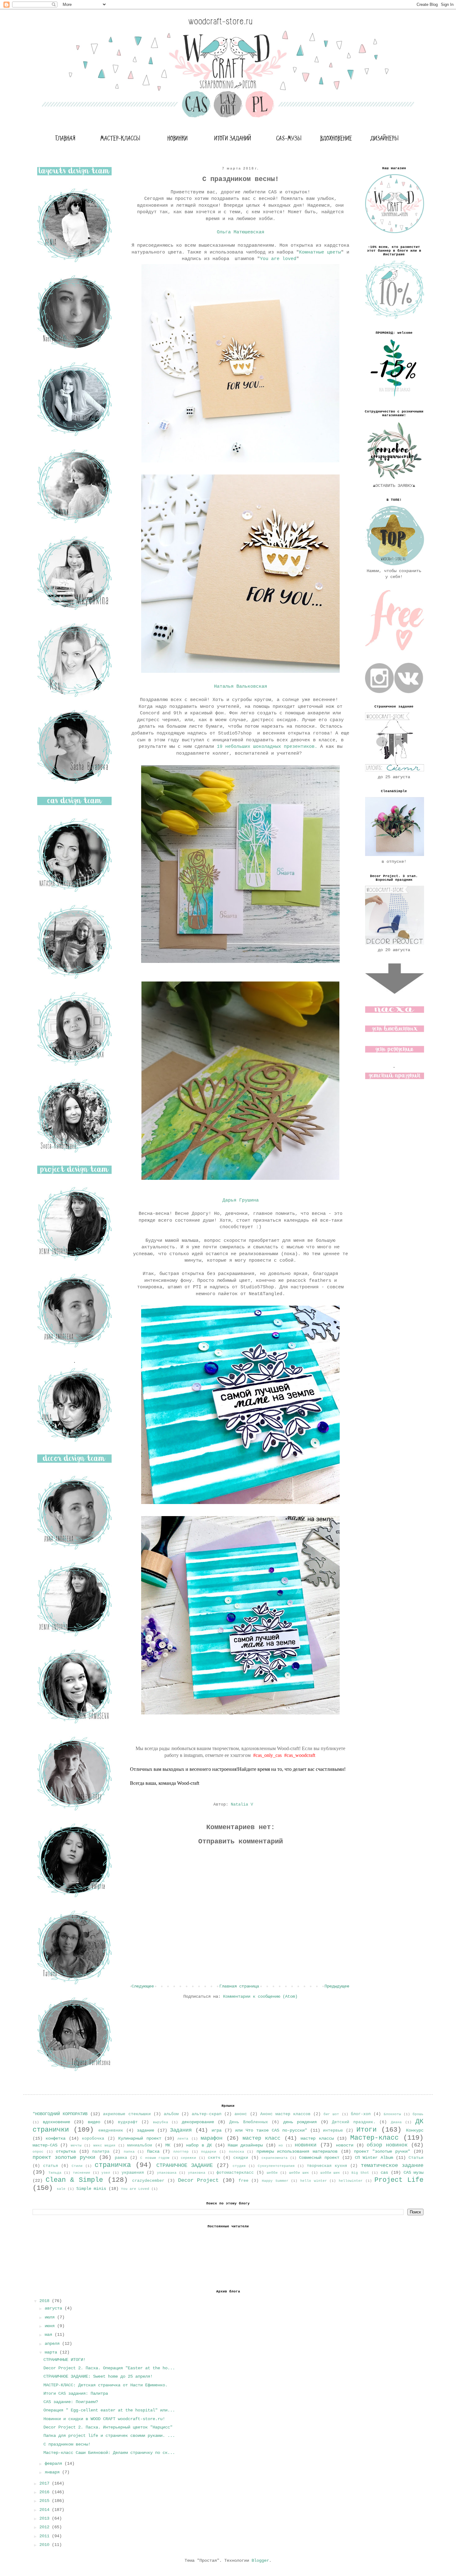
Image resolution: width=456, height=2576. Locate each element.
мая (50, 2335)
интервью (333, 2131)
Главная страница (239, 1986)
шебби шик (299, 2173)
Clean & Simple (74, 2180)
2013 (46, 2518)
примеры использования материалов (297, 2151)
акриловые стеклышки (127, 2114)
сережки (188, 2158)
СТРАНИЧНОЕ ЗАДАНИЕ (185, 2166)
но (281, 2146)
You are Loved (135, 2189)
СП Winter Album (374, 2158)
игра (217, 2130)
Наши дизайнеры (245, 2145)
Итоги (367, 2130)
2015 (46, 2501)
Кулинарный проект (140, 2138)
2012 (46, 2527)
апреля (53, 2344)
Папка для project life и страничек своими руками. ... (109, 2436)
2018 (46, 2301)
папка (129, 2152)
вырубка (161, 2122)
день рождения (300, 2122)
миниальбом (140, 2146)
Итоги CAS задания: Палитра (76, 2393)
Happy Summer (275, 2181)
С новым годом (155, 2158)
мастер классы (317, 2138)
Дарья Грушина (241, 1200)
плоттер (181, 2152)
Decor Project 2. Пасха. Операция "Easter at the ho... (109, 2368)
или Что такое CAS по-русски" (271, 2130)
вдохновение (56, 2122)
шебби (272, 2173)
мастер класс (262, 2138)
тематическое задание (392, 2166)
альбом (171, 2114)
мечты (76, 2146)
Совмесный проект (319, 2158)
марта (52, 2352)
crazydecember (148, 2181)
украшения (133, 2173)
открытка (66, 2151)
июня (51, 2326)
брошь (418, 2114)
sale (61, 2189)
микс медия (104, 2146)
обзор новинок (387, 2145)
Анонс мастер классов (285, 2114)
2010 (46, 2545)
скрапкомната (275, 2158)
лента (183, 2139)
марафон (212, 2138)
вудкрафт (128, 2122)
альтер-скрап (207, 2114)
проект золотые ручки (64, 2157)
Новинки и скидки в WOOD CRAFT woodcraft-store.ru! (104, 2419)
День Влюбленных (249, 2122)
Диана (396, 2122)
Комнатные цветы (320, 252)
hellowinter (351, 2181)
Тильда (55, 2173)
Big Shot (360, 2173)
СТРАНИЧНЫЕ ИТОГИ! (65, 2360)
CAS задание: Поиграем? (71, 2402)
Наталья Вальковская (241, 686)
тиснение (82, 2173)
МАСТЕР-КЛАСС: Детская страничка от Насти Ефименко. (105, 2385)
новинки (306, 2145)
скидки (241, 2158)
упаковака (167, 2173)
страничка (113, 2165)
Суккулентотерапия (276, 2166)
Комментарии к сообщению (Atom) (260, 1996)
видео (94, 2122)
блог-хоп (361, 2114)
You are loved (278, 259)
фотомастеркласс (235, 2173)
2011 (46, 2536)
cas (384, 2172)
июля (51, 2317)
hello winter (314, 2181)
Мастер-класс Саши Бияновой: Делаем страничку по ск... (109, 2453)
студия (239, 2166)
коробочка (93, 2139)
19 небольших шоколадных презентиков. (267, 747)
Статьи (416, 2158)
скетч (214, 2158)
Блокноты (392, 2114)
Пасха (153, 2151)
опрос (38, 2152)
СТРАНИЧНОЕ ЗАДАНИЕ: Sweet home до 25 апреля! (98, 2376)
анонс (241, 2114)
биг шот (331, 2114)
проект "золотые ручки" (382, 2151)
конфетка (56, 2138)
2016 (46, 2492)
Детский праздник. (354, 2122)
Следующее (143, 1986)
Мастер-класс (374, 2138)
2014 (46, 2510)
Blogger (260, 2561)
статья (51, 2166)
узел (106, 2173)
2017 (46, 2483)
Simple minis (91, 2189)
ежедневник (111, 2131)
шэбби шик (330, 2173)
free (244, 2181)
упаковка (197, 2173)
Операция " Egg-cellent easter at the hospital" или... (109, 2410)
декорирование (198, 2122)
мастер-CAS (45, 2145)
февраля (55, 2464)
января (53, 2472)
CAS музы (414, 2172)
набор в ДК (199, 2145)
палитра (101, 2152)
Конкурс (415, 2130)
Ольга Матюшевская (241, 232)
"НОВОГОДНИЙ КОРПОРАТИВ (60, 2114)
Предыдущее (337, 1986)
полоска (237, 2152)
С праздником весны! (67, 2444)
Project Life (399, 2180)
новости (345, 2145)
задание (145, 2130)
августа (55, 2308)
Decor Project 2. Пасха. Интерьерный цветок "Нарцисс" (108, 2427)
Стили (77, 2166)
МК (168, 2145)
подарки (209, 2152)
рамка (121, 2158)
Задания (181, 2130)
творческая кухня (327, 2166)
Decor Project (199, 2180)
